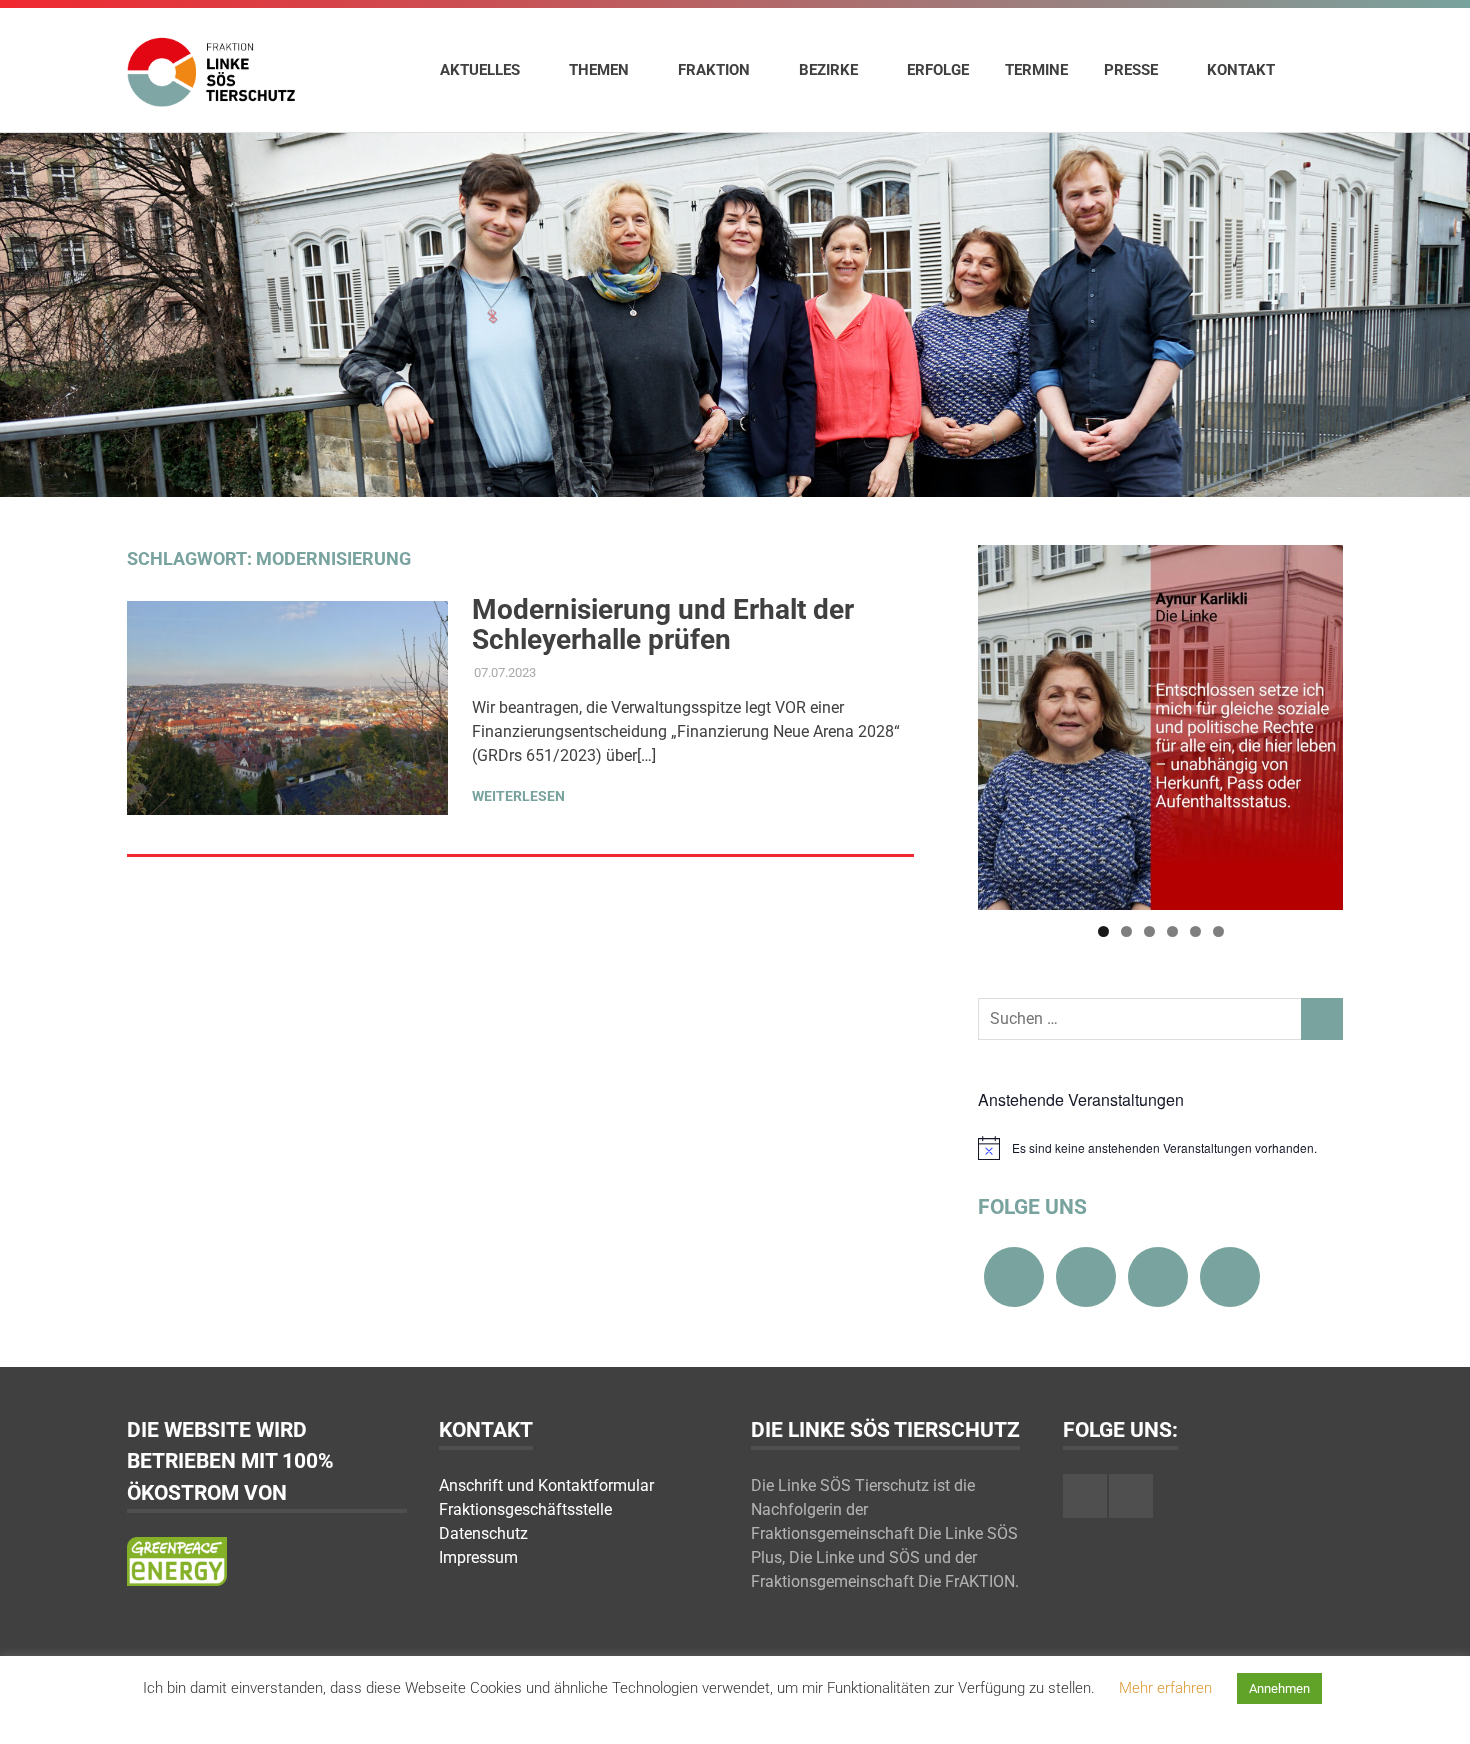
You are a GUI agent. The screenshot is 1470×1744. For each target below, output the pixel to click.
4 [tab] (1172, 931)
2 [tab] (1126, 931)
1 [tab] (1103, 931)
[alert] (1160, 1148)
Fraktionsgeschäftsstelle (525, 1509)
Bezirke (828, 70)
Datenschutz (483, 1533)
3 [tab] (1149, 931)
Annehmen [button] (1279, 1688)
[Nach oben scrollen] (1434, 1708)
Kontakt (1241, 70)
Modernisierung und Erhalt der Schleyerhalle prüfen (663, 624)
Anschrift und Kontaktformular (546, 1485)
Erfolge (938, 70)
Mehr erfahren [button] (1165, 1688)
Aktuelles (480, 70)
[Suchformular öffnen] (1318, 69)
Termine (1036, 70)
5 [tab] (1195, 931)
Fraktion (714, 70)
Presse (1131, 70)
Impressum (478, 1557)
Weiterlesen (518, 796)
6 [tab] (1218, 931)
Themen (599, 70)
